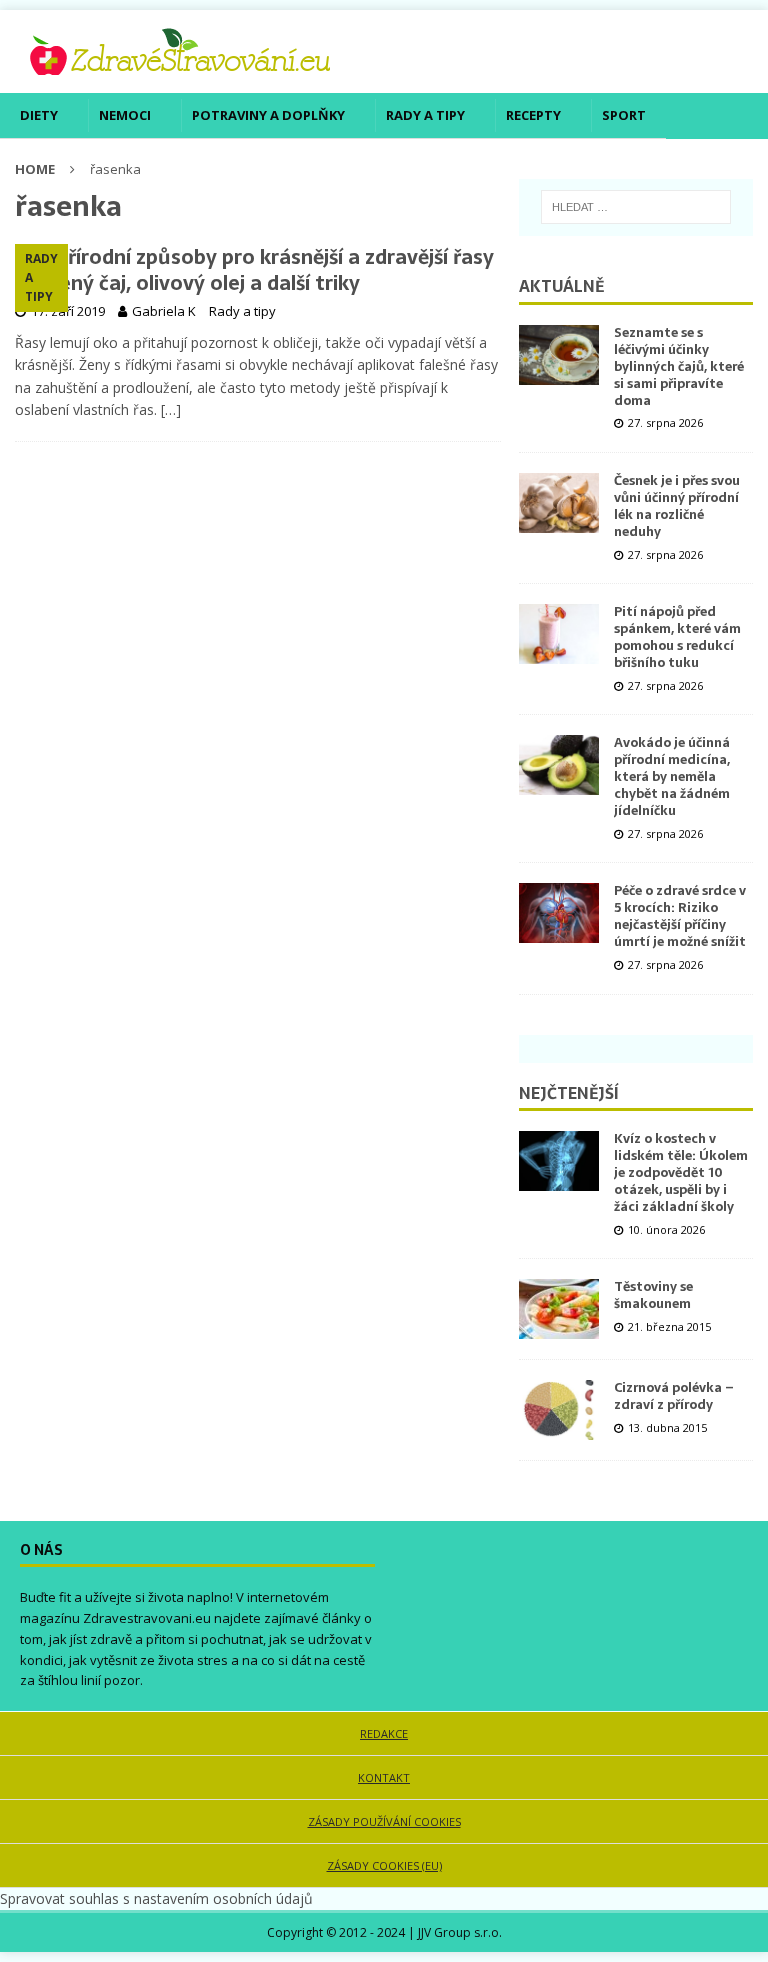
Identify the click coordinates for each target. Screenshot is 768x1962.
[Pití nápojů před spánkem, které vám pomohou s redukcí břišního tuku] (559, 634)
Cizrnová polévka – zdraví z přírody (674, 1396)
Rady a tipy (425, 115)
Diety (39, 115)
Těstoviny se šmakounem (653, 1295)
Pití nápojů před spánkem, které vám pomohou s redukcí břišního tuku (677, 637)
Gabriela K (164, 311)
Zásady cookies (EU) (384, 1865)
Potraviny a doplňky (268, 115)
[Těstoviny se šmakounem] (559, 1309)
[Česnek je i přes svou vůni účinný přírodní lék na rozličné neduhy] (559, 503)
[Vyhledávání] (636, 207)
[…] (171, 409)
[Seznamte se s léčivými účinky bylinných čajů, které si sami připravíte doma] (559, 355)
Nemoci (125, 115)
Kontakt (384, 1777)
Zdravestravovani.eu (147, 1618)
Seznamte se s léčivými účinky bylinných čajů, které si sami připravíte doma (679, 366)
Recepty (533, 115)
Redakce (384, 1733)
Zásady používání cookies (384, 1821)
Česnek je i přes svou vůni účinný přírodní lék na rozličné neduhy (677, 506)
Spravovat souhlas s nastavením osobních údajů (156, 1898)
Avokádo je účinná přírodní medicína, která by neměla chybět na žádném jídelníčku (672, 776)
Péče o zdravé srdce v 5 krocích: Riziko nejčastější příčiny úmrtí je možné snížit (680, 916)
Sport (624, 115)
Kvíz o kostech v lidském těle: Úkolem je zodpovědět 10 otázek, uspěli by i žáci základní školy (681, 1172)
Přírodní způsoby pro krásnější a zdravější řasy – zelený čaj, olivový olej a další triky (254, 270)
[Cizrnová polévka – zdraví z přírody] (559, 1410)
